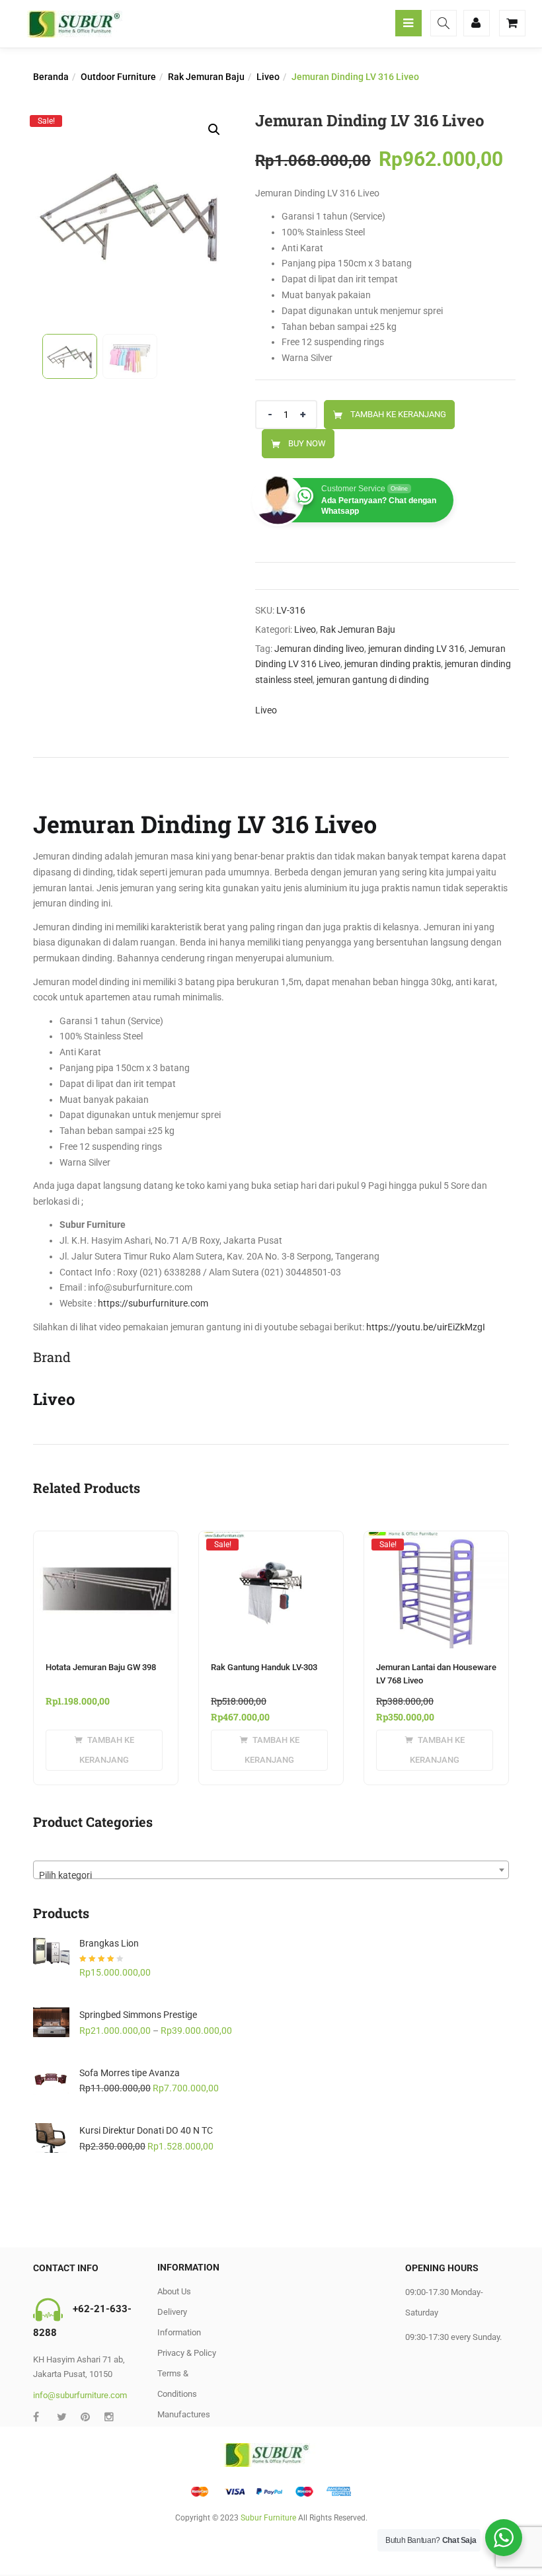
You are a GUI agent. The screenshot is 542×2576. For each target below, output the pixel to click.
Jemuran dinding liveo (319, 649)
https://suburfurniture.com (153, 1303)
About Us (174, 2291)
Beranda (51, 77)
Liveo (268, 77)
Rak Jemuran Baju (206, 77)
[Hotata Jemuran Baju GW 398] (106, 1539)
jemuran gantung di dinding (373, 680)
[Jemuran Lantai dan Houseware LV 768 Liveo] (436, 1544)
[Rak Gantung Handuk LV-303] (271, 1544)
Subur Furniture (268, 2518)
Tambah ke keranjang (398, 414)
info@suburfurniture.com (80, 2395)
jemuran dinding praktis (393, 664)
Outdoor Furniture (118, 77)
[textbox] (271, 1874)
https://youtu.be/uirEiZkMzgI (426, 1327)
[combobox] (271, 1870)
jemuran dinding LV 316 (416, 649)
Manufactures (184, 2414)
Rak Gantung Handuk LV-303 (264, 1667)
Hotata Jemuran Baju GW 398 (101, 1667)
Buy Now (307, 443)
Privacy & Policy (187, 2353)
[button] (214, 130)
